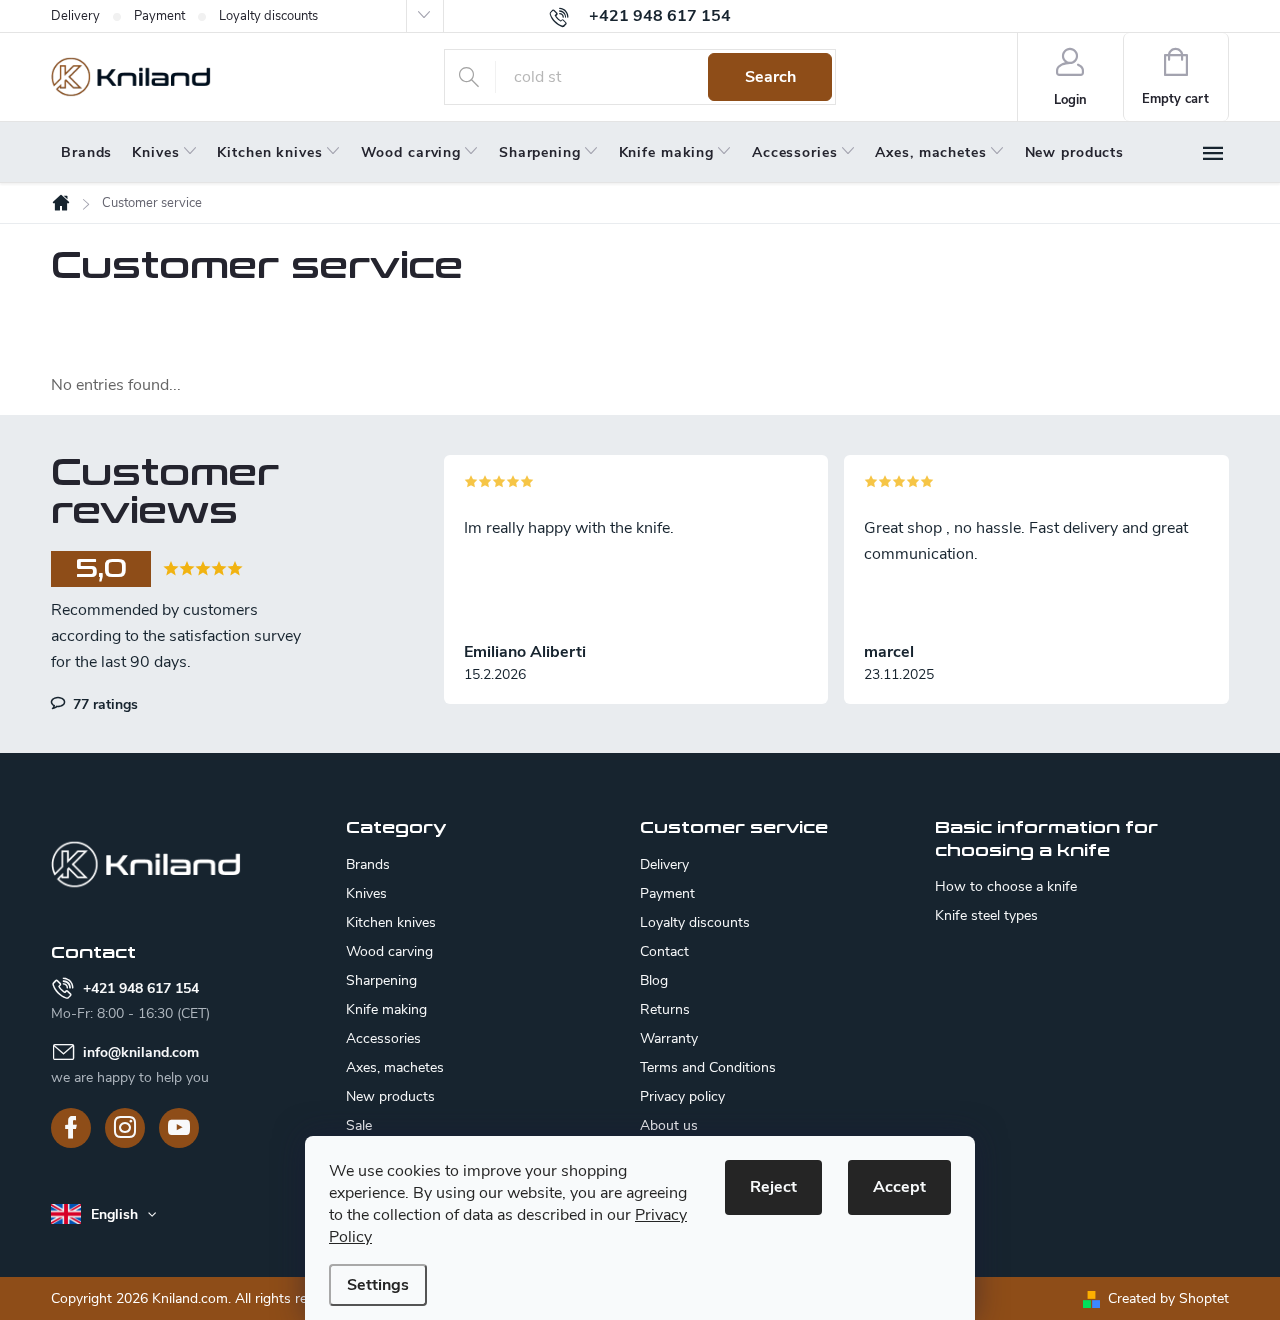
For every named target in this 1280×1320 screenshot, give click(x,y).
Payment (159, 16)
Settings (378, 1285)
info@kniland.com (141, 1052)
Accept (899, 1187)
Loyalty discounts (268, 16)
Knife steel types (986, 916)
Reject (773, 1187)
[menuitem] (86, 153)
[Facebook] (71, 1128)
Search (770, 77)
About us (669, 1125)
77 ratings (103, 704)
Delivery (75, 16)
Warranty (669, 1038)
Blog (654, 980)
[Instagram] (125, 1128)
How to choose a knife (1006, 887)
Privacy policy (682, 1096)
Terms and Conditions (708, 1067)
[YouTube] (179, 1128)
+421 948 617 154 (141, 988)
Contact (664, 951)
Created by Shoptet (1168, 1298)
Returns (665, 1009)
